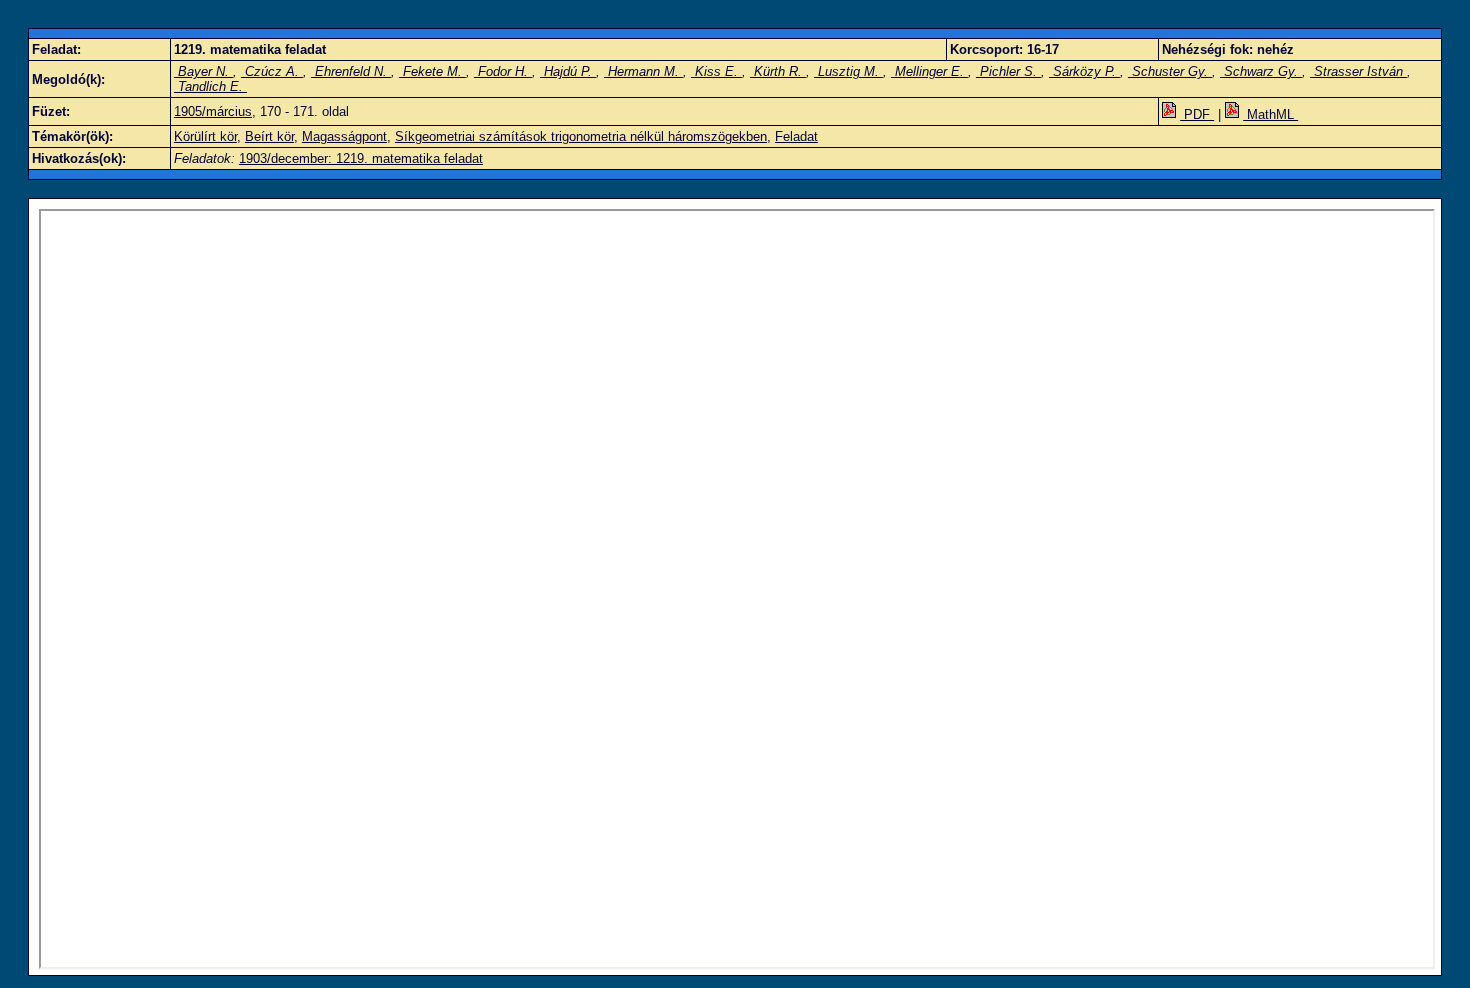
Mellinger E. (929, 71)
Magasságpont (344, 136)
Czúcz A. (272, 71)
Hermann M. (643, 71)
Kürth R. (778, 71)
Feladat (796, 136)
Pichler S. (1008, 71)
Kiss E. (716, 71)
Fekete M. (432, 71)
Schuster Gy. (1170, 71)
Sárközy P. (1084, 71)
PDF (1197, 114)
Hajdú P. (568, 71)
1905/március (213, 111)
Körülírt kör (205, 136)
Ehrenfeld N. (351, 71)
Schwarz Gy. (1261, 71)
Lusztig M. (848, 71)
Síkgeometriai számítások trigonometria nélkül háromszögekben (581, 136)
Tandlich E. (210, 86)
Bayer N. (203, 71)
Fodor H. (503, 71)
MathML (1270, 114)
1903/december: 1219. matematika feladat (361, 158)
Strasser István (1358, 71)
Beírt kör (269, 136)
